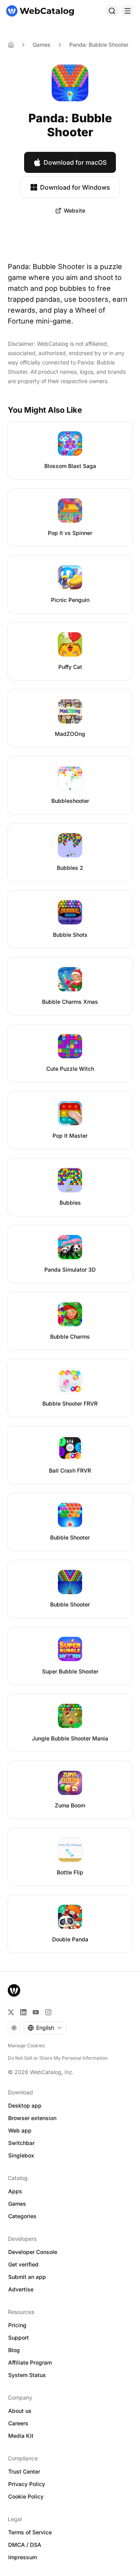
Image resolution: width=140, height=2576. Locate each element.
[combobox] (45, 2028)
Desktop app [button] (25, 2105)
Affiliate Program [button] (30, 2362)
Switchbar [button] (21, 2143)
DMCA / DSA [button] (25, 2545)
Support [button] (18, 2338)
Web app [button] (20, 2130)
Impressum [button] (23, 2557)
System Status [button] (27, 2375)
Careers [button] (18, 2423)
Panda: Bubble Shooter (99, 45)
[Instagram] (48, 2012)
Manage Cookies (26, 2045)
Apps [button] (15, 2191)
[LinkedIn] (23, 2012)
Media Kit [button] (21, 2436)
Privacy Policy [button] (27, 2484)
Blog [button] (14, 2350)
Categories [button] (22, 2216)
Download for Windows (75, 187)
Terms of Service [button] (30, 2532)
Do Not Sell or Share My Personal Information (58, 2058)
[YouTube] (36, 2012)
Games (42, 45)
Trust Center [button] (24, 2471)
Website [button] (74, 210)
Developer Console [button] (33, 2252)
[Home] (40, 11)
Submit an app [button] (27, 2277)
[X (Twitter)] (11, 2012)
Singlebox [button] (21, 2155)
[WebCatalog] (14, 1990)
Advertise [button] (21, 2289)
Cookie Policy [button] (26, 2496)
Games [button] (17, 2204)
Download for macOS (75, 162)
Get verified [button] (23, 2264)
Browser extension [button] (32, 2118)
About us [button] (20, 2411)
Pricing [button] (17, 2325)
